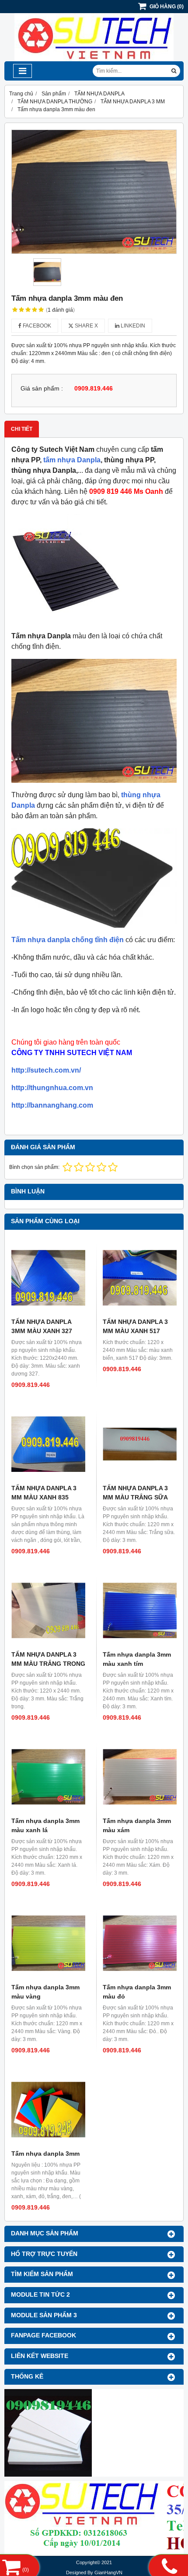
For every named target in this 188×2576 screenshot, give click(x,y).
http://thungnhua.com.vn (52, 1088)
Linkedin (132, 326)
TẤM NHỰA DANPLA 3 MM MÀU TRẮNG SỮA (135, 1493)
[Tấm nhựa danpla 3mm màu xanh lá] (48, 1777)
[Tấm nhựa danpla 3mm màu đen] (94, 192)
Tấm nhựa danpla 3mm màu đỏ (137, 1992)
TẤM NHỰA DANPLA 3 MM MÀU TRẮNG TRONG (48, 1659)
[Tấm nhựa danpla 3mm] (48, 2110)
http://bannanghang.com (52, 1105)
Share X (86, 326)
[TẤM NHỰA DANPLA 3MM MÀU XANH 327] (48, 1278)
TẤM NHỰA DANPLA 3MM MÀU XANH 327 (42, 1326)
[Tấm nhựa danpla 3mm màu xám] (140, 1777)
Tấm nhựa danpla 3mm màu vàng (45, 1992)
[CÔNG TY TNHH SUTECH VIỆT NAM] (94, 60)
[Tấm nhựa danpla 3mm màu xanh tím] (140, 1610)
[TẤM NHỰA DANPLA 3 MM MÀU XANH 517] (140, 1278)
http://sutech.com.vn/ (46, 1070)
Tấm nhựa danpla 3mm (45, 2154)
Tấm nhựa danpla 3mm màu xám (137, 1825)
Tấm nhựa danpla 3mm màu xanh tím (137, 1659)
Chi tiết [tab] (22, 429)
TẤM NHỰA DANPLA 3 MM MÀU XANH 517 (135, 1326)
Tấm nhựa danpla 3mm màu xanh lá (45, 1825)
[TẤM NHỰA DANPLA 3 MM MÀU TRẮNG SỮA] (140, 1444)
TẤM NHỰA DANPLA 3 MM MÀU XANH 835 (44, 1493)
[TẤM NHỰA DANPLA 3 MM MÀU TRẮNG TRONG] (48, 1610)
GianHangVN (108, 2572)
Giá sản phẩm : (42, 389)
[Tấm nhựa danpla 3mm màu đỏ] (140, 1943)
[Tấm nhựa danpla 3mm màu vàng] (48, 1943)
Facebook (36, 326)
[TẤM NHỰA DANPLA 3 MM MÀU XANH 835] (48, 1444)
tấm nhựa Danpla (72, 460)
